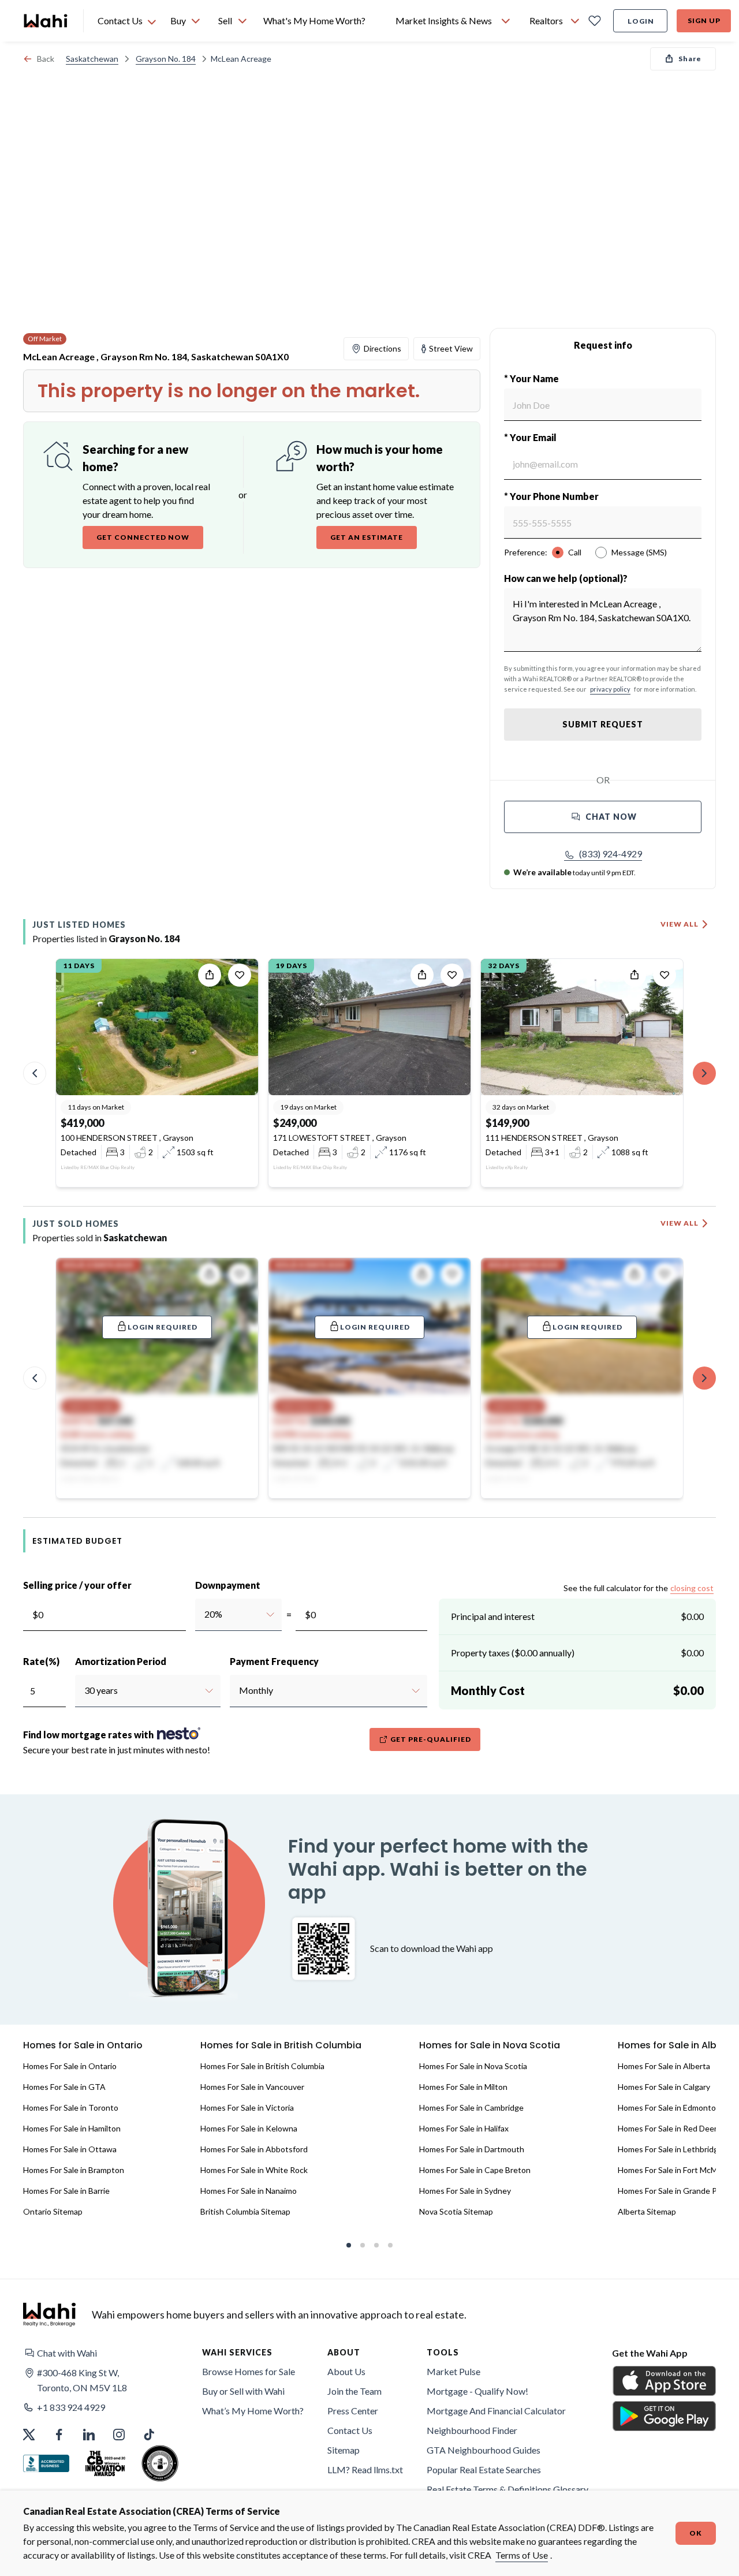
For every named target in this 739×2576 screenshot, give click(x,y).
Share (690, 59)
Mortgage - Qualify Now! (477, 2391)
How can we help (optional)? (566, 578)
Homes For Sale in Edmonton (669, 2108)
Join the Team (354, 2391)
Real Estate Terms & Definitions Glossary (507, 2489)
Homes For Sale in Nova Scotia (473, 2066)
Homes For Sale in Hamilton (72, 2128)
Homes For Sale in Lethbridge (670, 2149)
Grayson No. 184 (166, 59)
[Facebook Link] (59, 2435)
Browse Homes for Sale (249, 2371)
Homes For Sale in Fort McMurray (677, 2170)
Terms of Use (522, 2555)
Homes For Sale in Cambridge (471, 2108)
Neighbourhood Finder (472, 2430)
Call (575, 552)
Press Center (353, 2411)
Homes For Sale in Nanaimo (249, 2191)
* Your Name (531, 378)
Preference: (526, 552)
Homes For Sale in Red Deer (667, 2128)
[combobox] (204, 1614)
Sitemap (344, 2450)
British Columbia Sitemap (245, 2211)
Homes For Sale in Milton (463, 2087)
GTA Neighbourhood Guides (484, 2450)
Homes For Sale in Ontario (70, 2066)
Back (46, 59)
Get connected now (143, 537)
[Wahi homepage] (46, 21)
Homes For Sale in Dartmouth (472, 2149)
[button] (603, 854)
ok (696, 2533)
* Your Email (530, 437)
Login (641, 21)
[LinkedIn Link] (89, 2435)
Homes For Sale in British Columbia (262, 2066)
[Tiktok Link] (149, 2435)
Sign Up (704, 20)
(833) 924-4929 (611, 854)
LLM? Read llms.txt (365, 2469)
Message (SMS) (639, 552)
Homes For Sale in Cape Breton (475, 2170)
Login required (163, 1327)
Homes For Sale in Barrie (66, 2191)
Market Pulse (454, 2371)
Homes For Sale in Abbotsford (254, 2149)
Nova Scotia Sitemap (456, 2211)
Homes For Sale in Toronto (71, 2108)
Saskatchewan (92, 59)
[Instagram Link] (119, 2435)
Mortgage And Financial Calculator (496, 2411)
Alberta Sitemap (647, 2211)
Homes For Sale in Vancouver (252, 2087)
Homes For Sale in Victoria (247, 2108)
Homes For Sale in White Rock (254, 2170)
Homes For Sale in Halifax (464, 2128)
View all (680, 924)
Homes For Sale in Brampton (74, 2170)
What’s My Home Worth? (253, 2411)
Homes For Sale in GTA (64, 2087)
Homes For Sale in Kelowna (249, 2128)
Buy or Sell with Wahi (243, 2391)
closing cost (692, 1588)
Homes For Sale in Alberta (664, 2066)
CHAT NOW (611, 817)
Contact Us (350, 2430)
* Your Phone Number (551, 496)
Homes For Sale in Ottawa (70, 2149)
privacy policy (610, 689)
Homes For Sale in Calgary (664, 2087)
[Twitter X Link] (29, 2435)
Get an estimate (367, 537)
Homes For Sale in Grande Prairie (676, 2191)
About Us (346, 2371)
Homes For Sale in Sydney (465, 2191)
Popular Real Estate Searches (484, 2469)
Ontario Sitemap (53, 2211)
